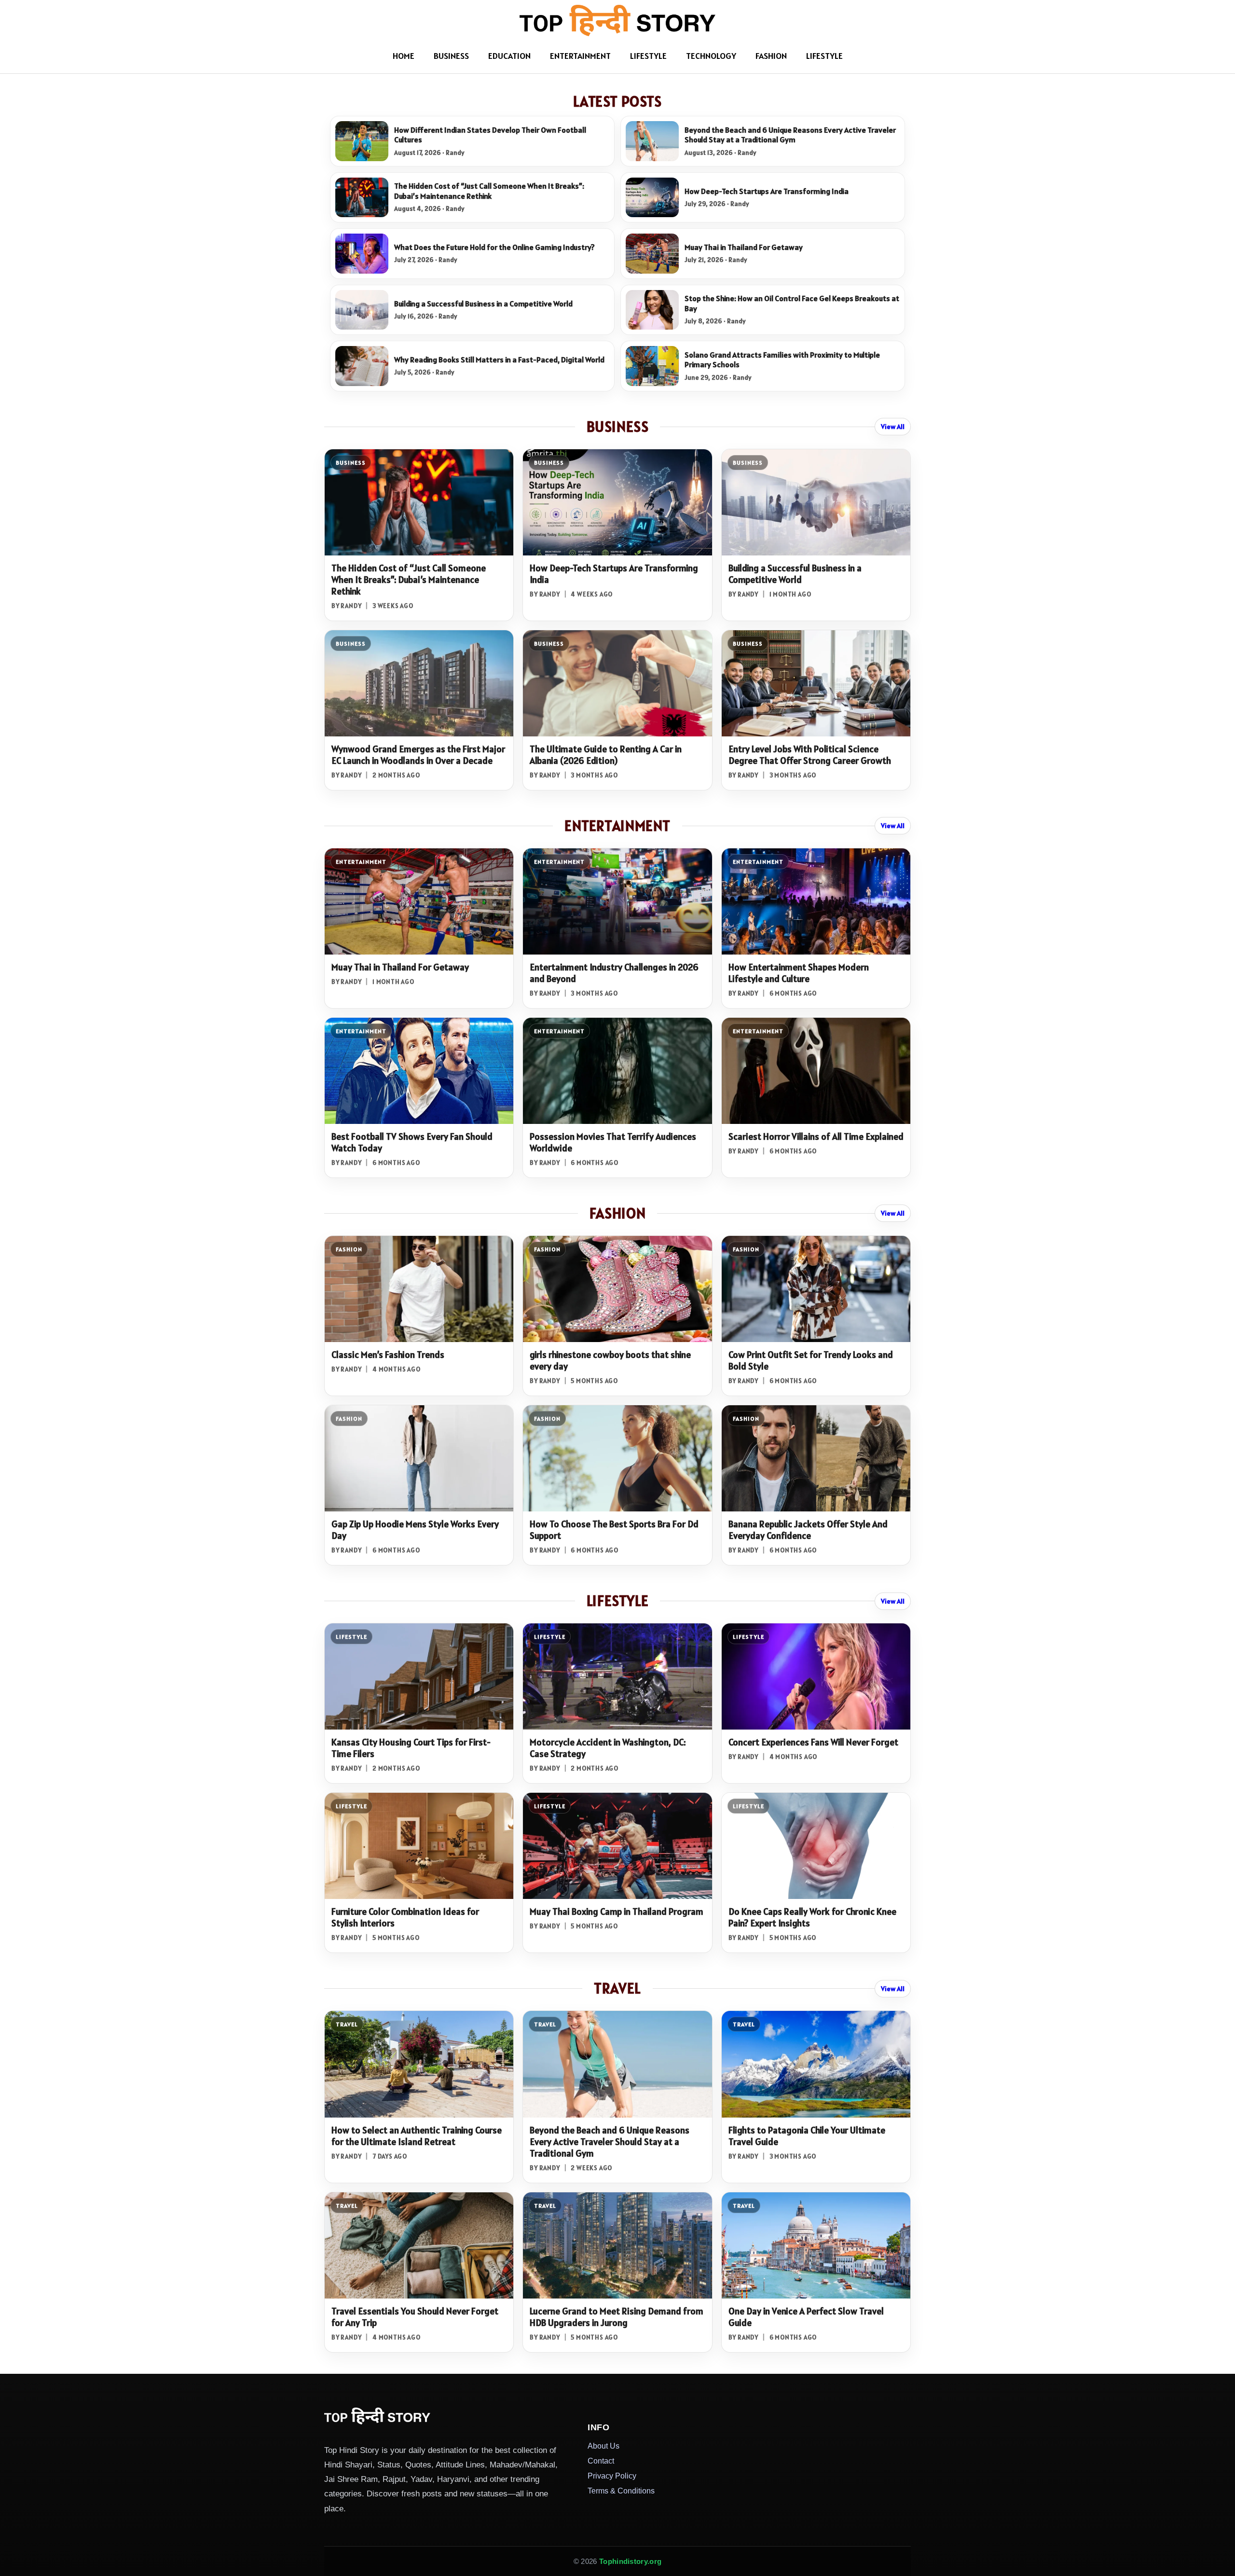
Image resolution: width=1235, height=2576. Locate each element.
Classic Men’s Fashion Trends (388, 1355)
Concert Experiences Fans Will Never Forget (813, 1742)
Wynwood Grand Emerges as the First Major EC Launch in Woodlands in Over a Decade (418, 755)
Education (509, 56)
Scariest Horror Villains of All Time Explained (816, 1136)
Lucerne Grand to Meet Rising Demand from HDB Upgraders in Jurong (617, 2317)
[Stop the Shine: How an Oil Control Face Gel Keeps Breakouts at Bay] (652, 310)
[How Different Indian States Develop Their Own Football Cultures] (362, 141)
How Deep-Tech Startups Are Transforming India (767, 191)
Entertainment (580, 56)
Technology (711, 56)
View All (893, 427)
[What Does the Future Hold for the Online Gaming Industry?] (362, 254)
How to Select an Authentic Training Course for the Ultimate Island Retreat (417, 2136)
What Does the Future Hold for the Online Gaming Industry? (494, 247)
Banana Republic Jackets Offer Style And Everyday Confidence (808, 1530)
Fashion (771, 56)
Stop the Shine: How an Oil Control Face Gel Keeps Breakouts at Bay (792, 303)
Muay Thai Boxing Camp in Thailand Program (617, 1911)
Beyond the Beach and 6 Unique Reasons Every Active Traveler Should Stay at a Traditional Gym (790, 135)
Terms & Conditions (621, 2491)
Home (404, 56)
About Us (604, 2446)
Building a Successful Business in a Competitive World (483, 304)
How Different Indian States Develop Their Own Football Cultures (490, 135)
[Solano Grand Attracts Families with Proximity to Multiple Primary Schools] (652, 366)
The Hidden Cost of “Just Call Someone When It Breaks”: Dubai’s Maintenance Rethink (489, 191)
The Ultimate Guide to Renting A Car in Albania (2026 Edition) (606, 755)
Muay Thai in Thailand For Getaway (744, 247)
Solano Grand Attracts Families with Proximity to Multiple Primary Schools (782, 360)
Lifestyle (648, 56)
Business (451, 56)
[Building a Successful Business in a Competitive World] (362, 310)
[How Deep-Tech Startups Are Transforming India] (652, 198)
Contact (601, 2461)
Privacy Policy (612, 2476)
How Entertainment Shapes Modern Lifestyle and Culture (799, 973)
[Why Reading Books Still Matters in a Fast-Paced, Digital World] (362, 366)
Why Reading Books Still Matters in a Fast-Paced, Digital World (499, 360)
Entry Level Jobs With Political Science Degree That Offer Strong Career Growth (810, 755)
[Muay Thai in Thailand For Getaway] (652, 254)
